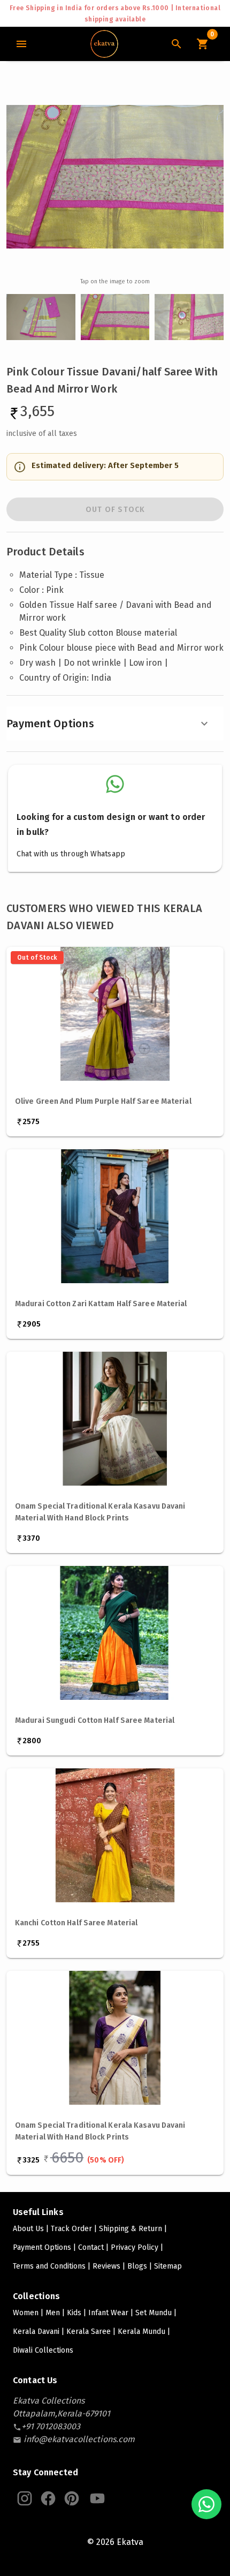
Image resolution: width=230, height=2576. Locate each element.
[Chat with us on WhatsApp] (206, 2504)
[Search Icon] (177, 44)
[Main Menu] (21, 44)
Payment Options (50, 724)
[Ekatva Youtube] (97, 2498)
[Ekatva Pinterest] (72, 2498)
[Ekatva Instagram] (25, 2498)
